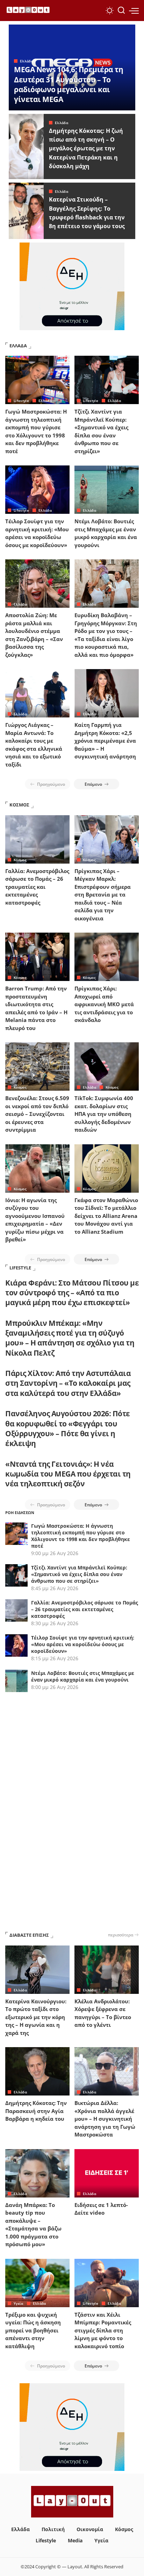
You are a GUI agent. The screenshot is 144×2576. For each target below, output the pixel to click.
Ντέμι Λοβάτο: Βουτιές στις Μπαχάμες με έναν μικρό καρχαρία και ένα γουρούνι (83, 1676)
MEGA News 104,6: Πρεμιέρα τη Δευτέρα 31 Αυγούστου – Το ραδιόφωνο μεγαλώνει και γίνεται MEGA (69, 84)
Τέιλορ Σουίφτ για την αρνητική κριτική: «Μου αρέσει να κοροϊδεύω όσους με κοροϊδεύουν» (83, 1644)
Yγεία (19, 2303)
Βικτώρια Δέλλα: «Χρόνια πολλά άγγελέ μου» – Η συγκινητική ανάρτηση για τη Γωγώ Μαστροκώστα (105, 2119)
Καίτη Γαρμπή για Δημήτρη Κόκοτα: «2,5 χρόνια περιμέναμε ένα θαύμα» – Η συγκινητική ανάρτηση (105, 741)
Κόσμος (20, 860)
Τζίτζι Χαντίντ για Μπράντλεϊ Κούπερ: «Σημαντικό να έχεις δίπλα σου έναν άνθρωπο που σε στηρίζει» (79, 1574)
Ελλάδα (27, 61)
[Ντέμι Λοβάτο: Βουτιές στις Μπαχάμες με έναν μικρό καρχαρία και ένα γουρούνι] (107, 490)
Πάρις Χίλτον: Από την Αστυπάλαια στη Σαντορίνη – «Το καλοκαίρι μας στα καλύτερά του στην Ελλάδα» (68, 1383)
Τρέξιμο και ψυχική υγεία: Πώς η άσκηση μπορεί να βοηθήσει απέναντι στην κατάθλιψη (33, 2330)
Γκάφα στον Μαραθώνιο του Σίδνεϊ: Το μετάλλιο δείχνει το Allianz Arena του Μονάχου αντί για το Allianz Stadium (106, 1216)
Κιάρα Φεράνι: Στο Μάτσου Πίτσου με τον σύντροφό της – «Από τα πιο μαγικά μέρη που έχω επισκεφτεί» (72, 1293)
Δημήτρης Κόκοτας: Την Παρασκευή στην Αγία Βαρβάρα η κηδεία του (36, 2111)
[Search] (121, 11)
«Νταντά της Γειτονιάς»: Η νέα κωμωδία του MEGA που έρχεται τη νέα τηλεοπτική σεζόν (68, 1474)
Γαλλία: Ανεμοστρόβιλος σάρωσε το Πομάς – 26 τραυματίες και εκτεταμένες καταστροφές (37, 887)
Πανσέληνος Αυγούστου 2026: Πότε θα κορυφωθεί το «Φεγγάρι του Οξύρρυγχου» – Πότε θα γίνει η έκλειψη (68, 1428)
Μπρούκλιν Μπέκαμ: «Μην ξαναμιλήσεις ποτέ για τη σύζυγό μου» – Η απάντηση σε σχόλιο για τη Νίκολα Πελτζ (70, 1338)
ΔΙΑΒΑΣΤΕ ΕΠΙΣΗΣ (29, 1935)
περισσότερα (121, 1935)
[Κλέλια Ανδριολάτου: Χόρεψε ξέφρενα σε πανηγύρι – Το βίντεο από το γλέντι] (107, 1970)
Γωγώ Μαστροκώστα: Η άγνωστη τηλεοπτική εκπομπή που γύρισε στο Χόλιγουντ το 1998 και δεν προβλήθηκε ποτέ (81, 1536)
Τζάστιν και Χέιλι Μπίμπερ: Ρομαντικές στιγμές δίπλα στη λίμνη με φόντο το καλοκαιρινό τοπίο (103, 2330)
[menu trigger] (134, 11)
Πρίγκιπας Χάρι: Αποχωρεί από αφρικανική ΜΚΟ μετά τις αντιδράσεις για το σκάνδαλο (104, 1004)
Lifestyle (21, 401)
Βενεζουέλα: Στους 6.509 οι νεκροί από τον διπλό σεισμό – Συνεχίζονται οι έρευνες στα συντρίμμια (37, 1114)
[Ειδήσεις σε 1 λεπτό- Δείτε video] (107, 2173)
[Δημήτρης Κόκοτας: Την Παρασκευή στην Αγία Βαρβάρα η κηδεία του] (37, 2071)
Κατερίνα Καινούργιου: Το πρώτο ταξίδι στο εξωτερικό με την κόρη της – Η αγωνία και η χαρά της (36, 2017)
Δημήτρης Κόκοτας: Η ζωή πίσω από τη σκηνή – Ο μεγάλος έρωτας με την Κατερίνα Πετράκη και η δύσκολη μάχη (86, 148)
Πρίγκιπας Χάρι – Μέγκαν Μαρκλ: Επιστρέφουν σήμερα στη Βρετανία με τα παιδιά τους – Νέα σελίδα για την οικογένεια (103, 895)
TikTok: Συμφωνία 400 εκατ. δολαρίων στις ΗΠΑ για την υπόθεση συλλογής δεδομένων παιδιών (104, 1114)
